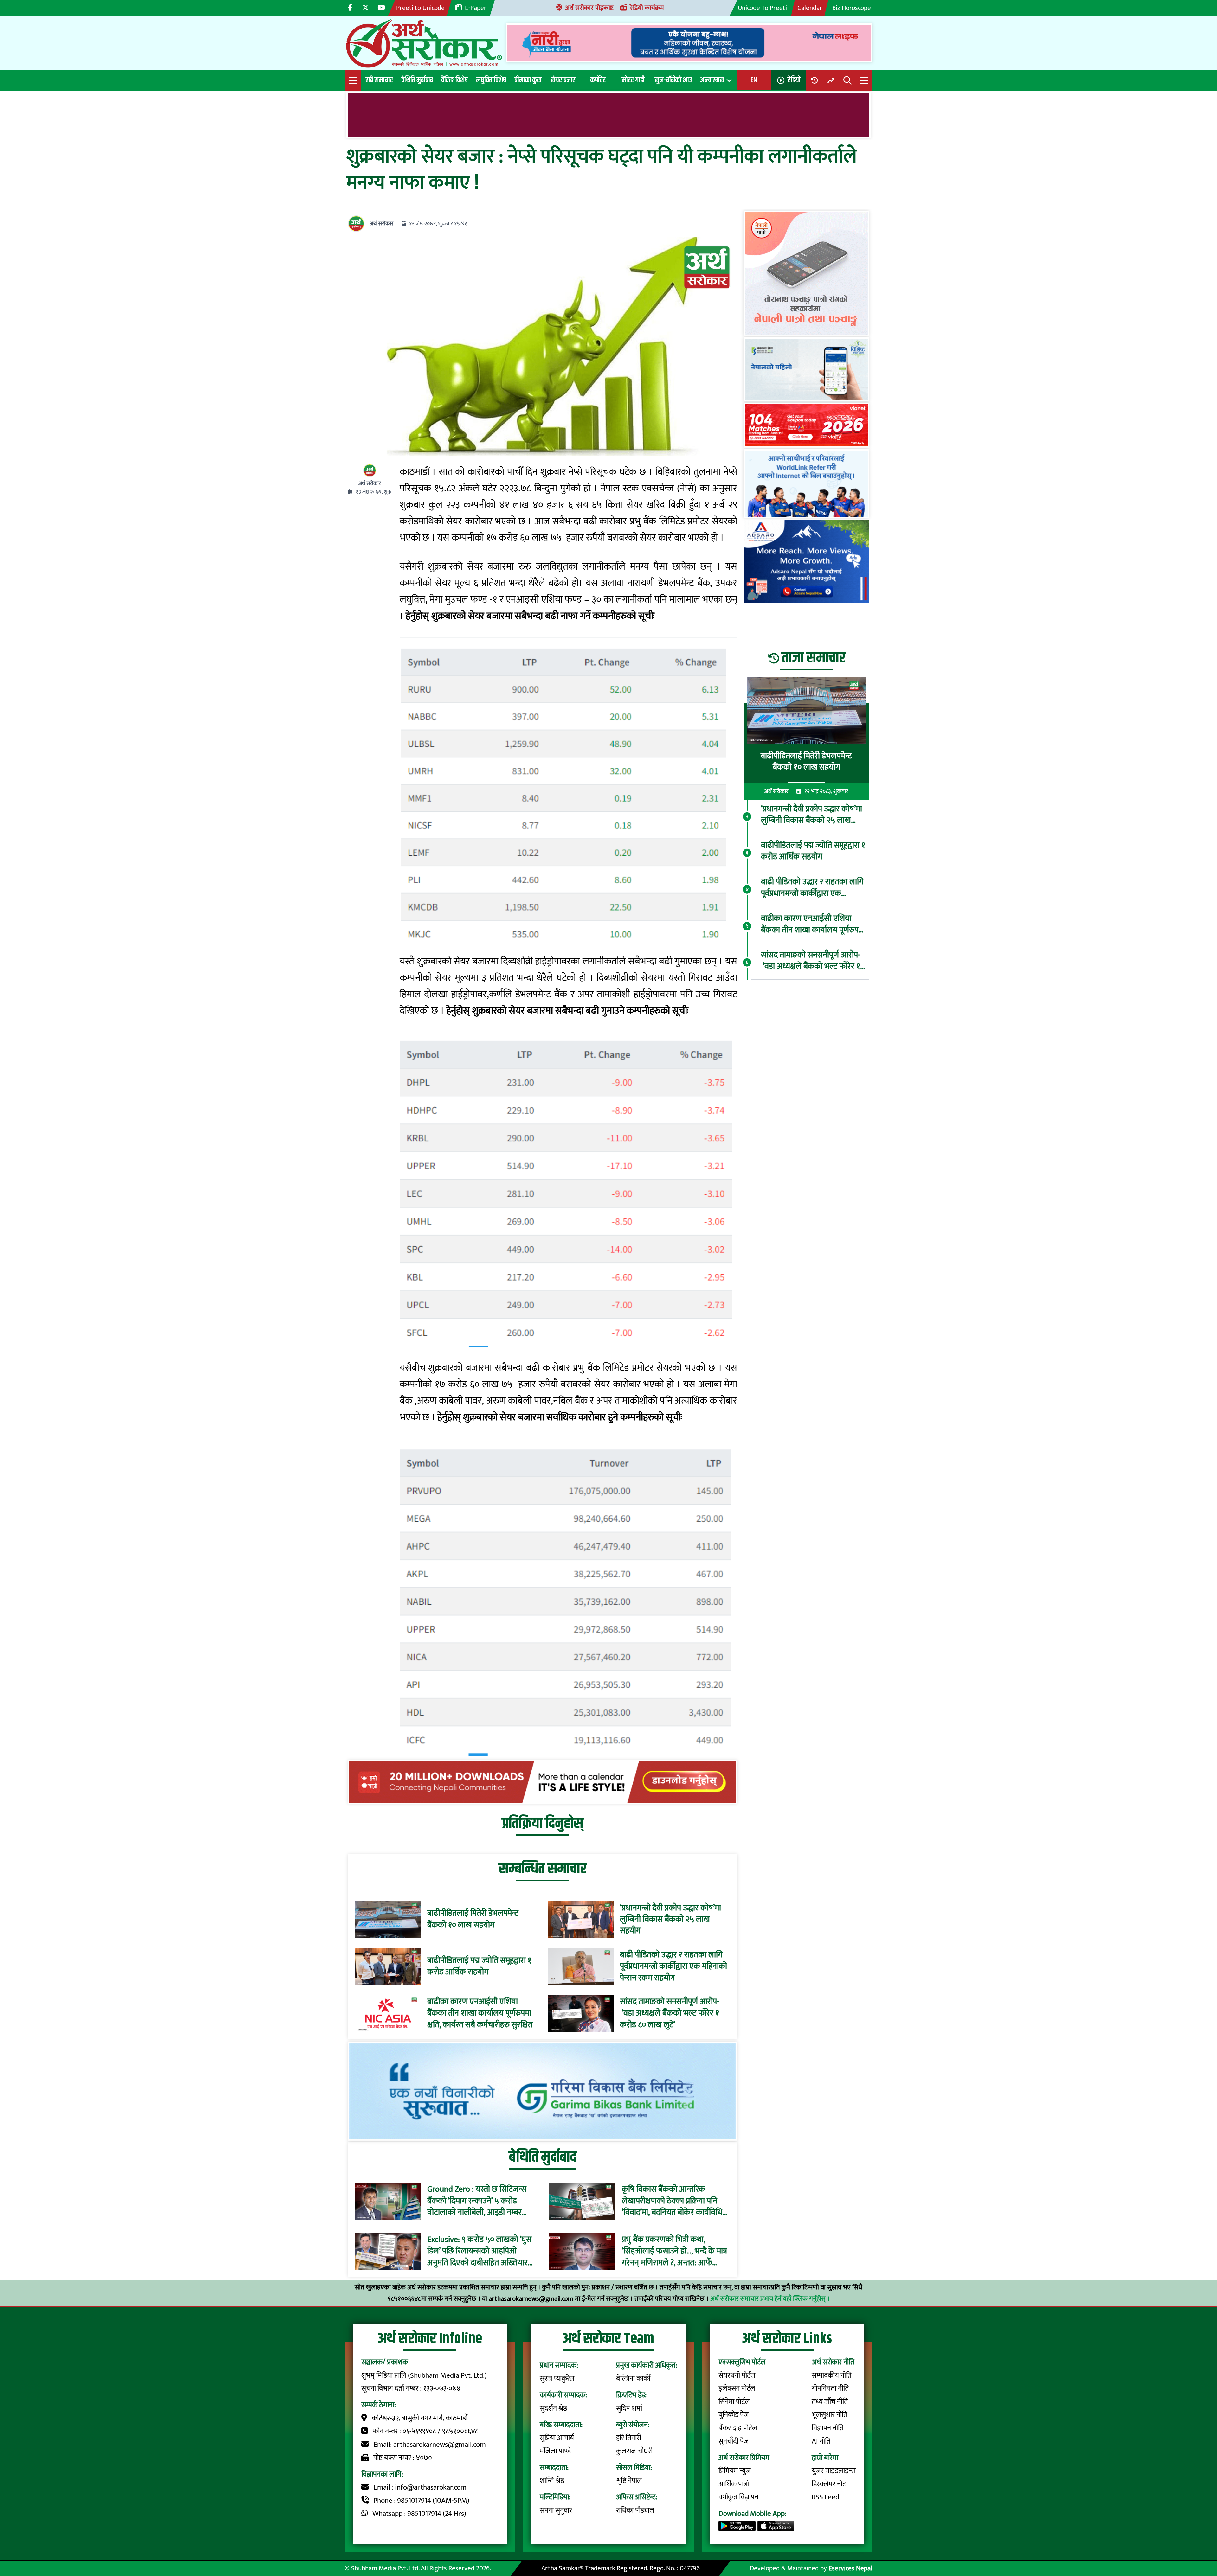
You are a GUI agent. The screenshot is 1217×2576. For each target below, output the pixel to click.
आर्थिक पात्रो (734, 2484)
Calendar (810, 8)
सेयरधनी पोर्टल (737, 2375)
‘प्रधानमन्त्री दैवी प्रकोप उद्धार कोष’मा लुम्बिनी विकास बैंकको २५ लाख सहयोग (670, 1919)
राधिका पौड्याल (635, 2510)
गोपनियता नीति (830, 2388)
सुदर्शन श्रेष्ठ (554, 2408)
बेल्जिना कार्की (633, 2379)
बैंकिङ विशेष (454, 80)
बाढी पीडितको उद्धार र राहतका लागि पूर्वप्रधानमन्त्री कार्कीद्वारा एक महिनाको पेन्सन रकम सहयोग (673, 1966)
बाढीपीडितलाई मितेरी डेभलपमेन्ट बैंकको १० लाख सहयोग (473, 1919)
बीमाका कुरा (528, 80)
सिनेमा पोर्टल (734, 2402)
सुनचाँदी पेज (734, 2441)
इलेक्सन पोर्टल (737, 2388)
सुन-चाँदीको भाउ (673, 80)
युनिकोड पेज (734, 2415)
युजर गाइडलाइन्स (834, 2471)
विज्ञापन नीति (828, 2428)
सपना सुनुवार (556, 2510)
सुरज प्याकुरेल (557, 2379)
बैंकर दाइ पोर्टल (738, 2428)
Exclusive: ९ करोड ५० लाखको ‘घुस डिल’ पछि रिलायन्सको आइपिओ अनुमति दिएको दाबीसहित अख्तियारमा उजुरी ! (481, 2251)
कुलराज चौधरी (634, 2451)
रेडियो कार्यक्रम (647, 8)
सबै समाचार (379, 80)
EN (754, 80)
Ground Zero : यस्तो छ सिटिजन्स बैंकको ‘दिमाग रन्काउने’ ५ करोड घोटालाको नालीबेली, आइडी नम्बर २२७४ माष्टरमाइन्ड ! (477, 2201)
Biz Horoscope (852, 8)
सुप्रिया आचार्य (557, 2438)
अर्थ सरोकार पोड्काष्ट (589, 8)
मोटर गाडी (633, 80)
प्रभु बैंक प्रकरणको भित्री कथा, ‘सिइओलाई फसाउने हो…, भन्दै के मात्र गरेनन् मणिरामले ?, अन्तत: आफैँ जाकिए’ (674, 2251)
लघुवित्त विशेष (491, 80)
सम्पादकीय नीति (832, 2375)
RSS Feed (825, 2497)
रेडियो (794, 80)
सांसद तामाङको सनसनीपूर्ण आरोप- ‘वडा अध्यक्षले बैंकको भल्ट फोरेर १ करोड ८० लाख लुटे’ (670, 2013)
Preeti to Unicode (420, 8)
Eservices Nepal (850, 2568)
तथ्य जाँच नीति (830, 2402)
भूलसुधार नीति (830, 2415)
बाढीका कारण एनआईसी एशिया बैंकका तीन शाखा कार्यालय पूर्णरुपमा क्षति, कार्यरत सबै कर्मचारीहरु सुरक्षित (480, 2013)
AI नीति (821, 2441)
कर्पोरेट (598, 80)
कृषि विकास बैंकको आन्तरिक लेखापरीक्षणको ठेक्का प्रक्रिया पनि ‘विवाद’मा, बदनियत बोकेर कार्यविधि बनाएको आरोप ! (672, 2201)
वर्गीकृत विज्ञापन (738, 2497)
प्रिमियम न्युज (735, 2471)
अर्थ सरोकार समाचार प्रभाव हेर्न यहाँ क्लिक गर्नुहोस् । (770, 2299)
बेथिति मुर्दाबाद (417, 80)
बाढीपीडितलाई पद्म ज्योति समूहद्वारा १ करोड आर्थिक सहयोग (479, 1966)
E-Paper (476, 8)
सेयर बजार (563, 80)
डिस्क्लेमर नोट (829, 2484)
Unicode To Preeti (762, 8)
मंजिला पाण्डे (555, 2451)
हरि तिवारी (629, 2438)
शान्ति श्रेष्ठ (552, 2481)
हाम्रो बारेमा (825, 2458)
